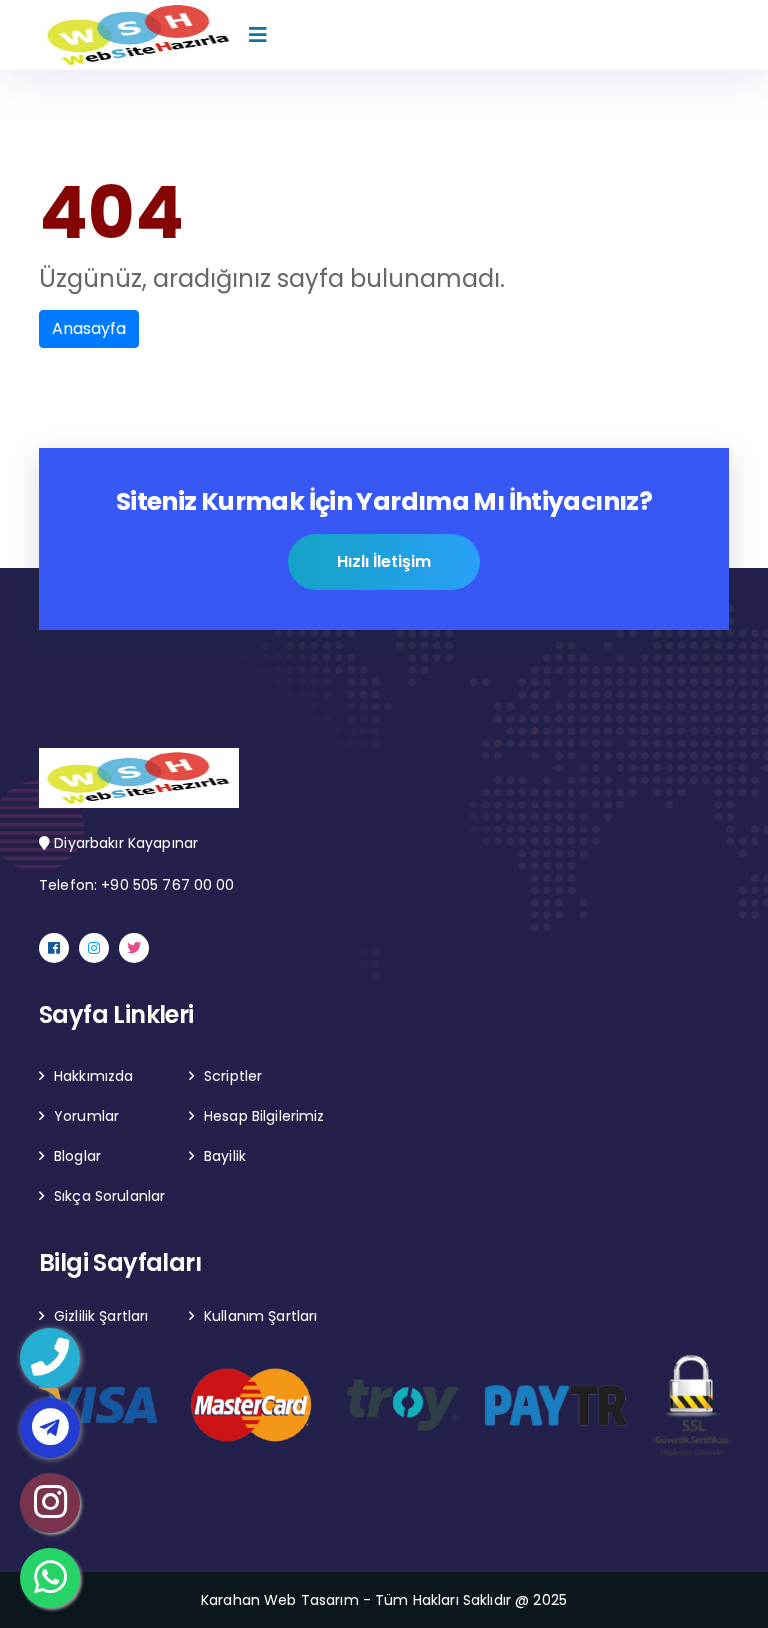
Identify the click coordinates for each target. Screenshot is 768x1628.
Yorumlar (86, 1116)
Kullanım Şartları (260, 1316)
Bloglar (77, 1156)
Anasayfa (89, 328)
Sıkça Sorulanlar (109, 1196)
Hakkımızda (93, 1076)
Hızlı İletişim (384, 561)
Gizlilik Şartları (101, 1316)
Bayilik (225, 1156)
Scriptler (233, 1076)
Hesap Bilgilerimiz (264, 1116)
